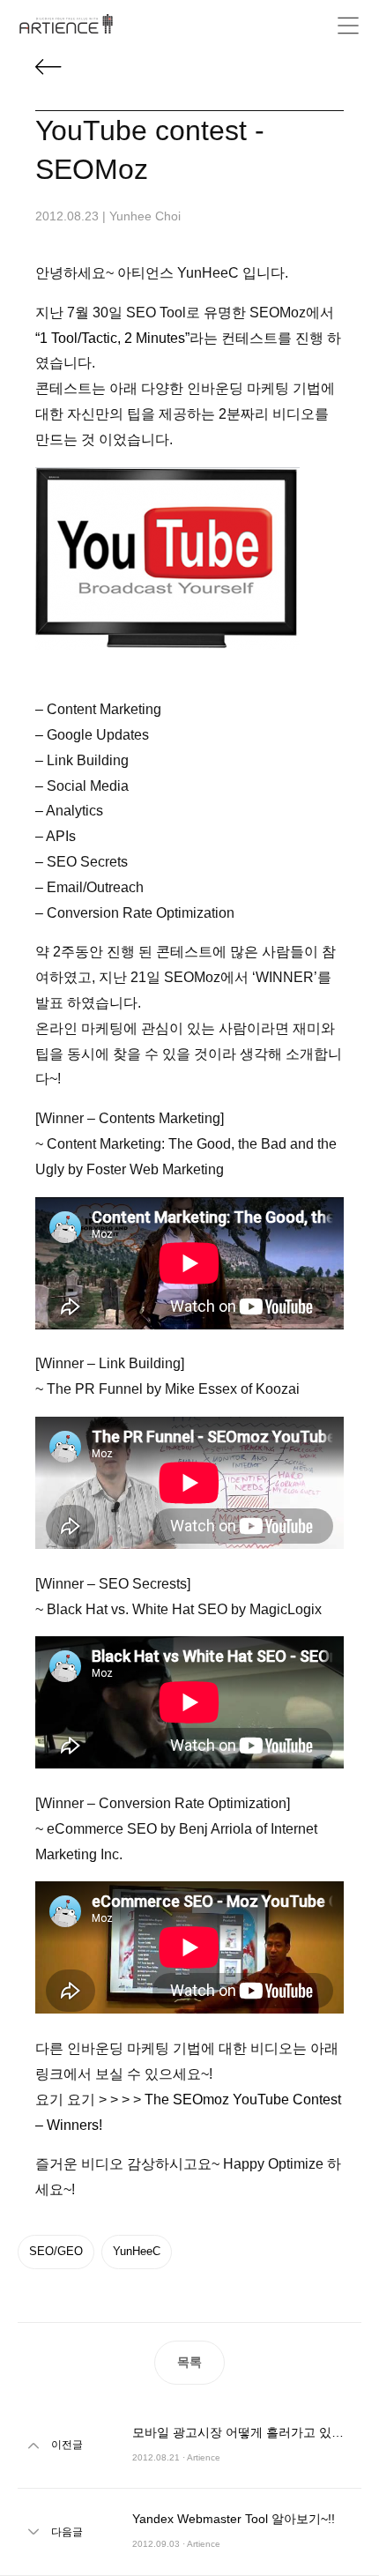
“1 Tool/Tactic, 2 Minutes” (112, 338)
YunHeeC (137, 2251)
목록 (189, 2362)
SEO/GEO (56, 2251)
